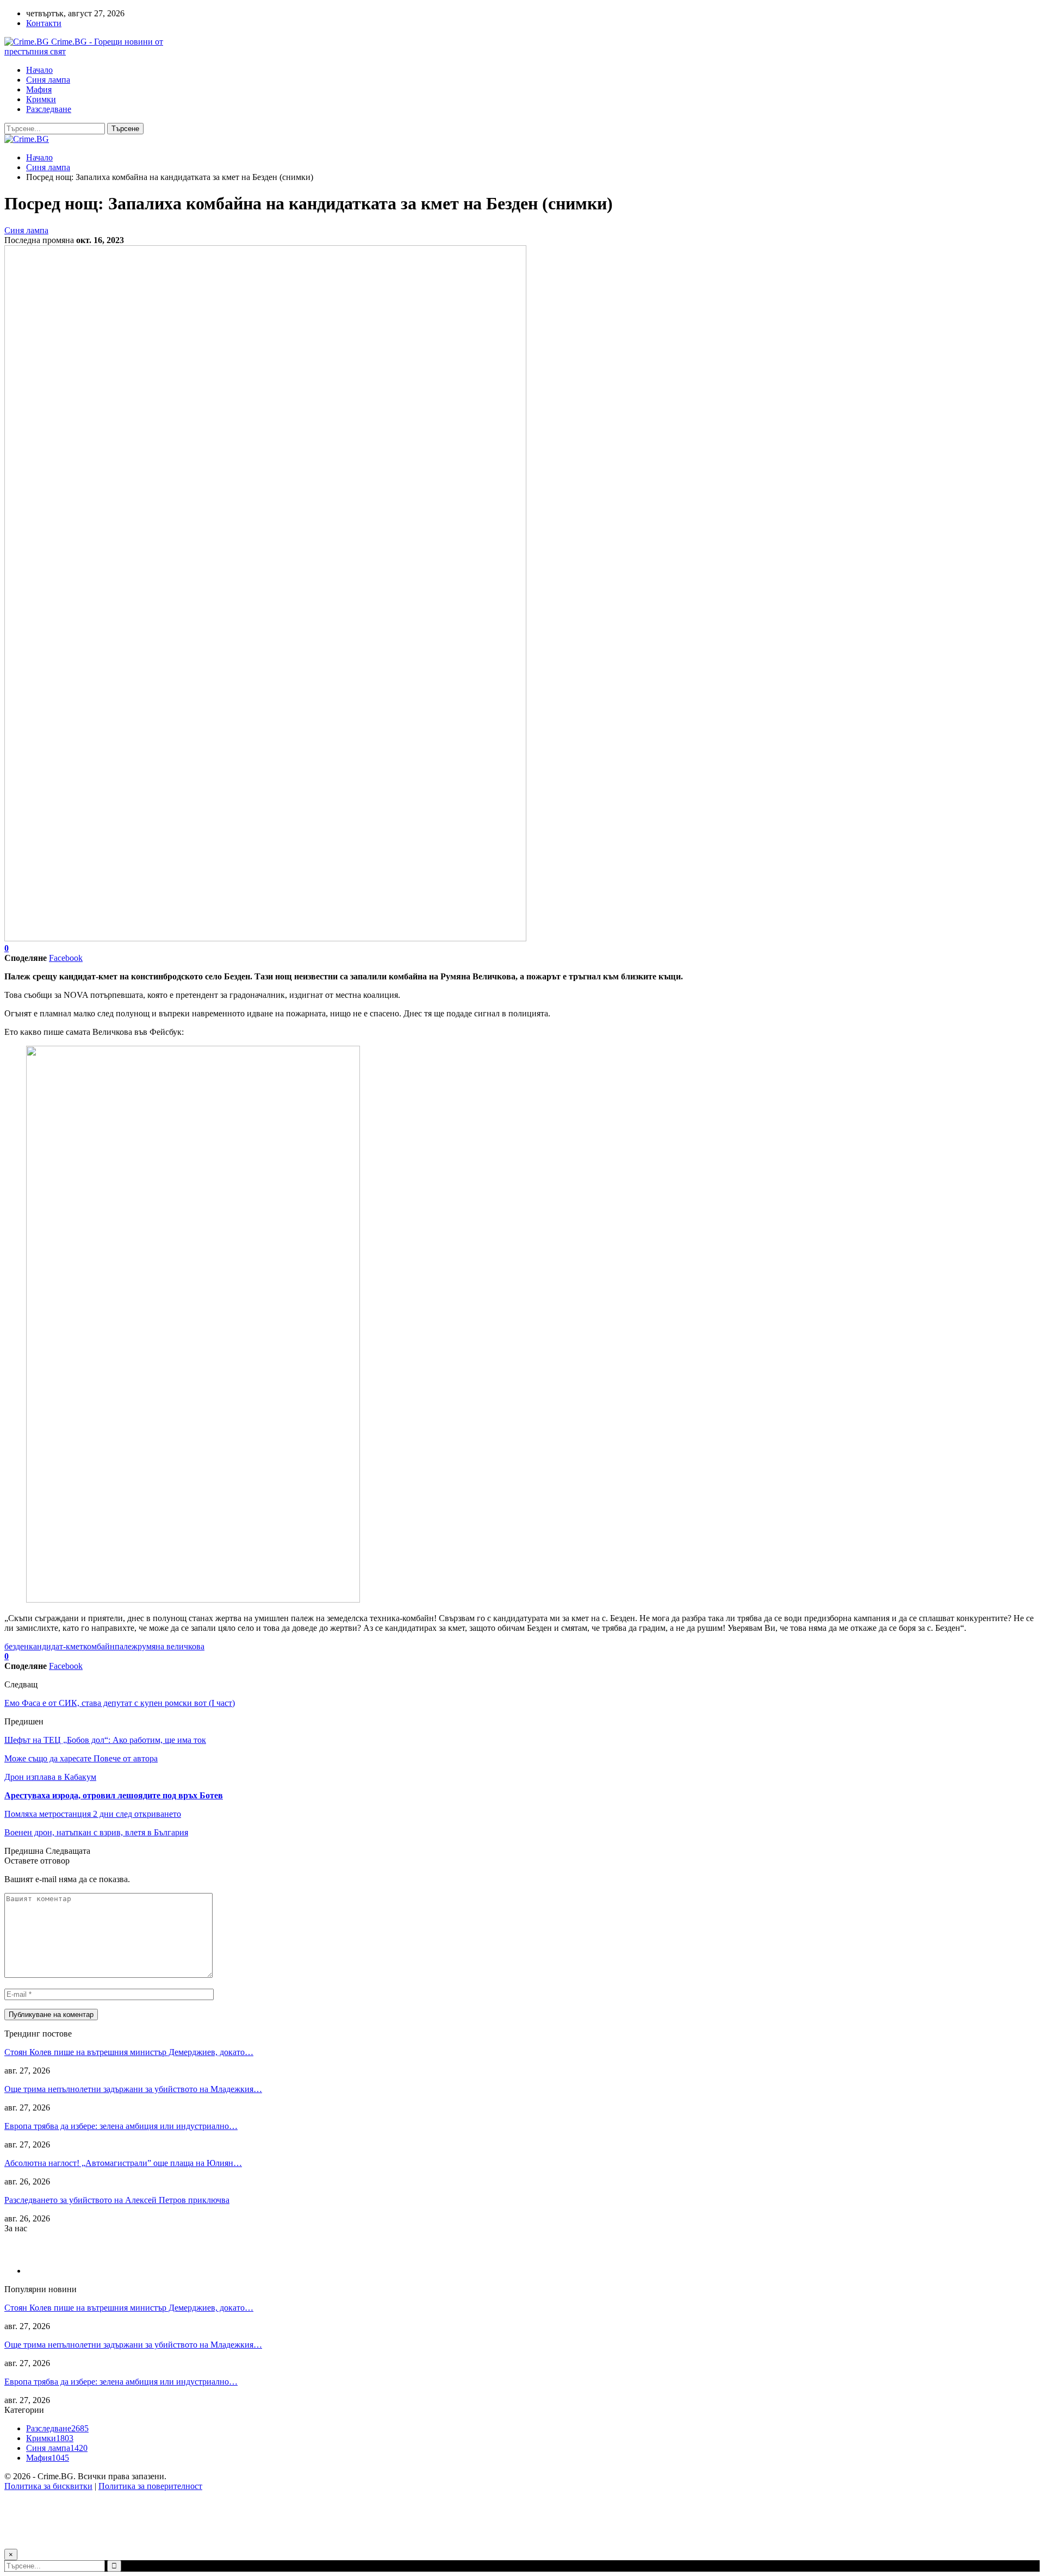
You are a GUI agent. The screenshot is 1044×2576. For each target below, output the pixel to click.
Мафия (39, 89)
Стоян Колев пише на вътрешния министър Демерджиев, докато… (129, 2052)
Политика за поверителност (150, 2486)
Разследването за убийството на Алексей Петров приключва (117, 2200)
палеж (126, 1646)
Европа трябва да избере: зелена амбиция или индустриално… (121, 2126)
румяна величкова (171, 1646)
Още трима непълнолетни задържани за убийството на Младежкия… (133, 2089)
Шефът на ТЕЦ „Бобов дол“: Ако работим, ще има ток (105, 1740)
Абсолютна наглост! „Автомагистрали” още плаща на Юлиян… (123, 2163)
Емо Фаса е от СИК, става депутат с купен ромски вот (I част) (120, 1703)
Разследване (49, 109)
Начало (39, 70)
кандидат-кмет (56, 1646)
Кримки (41, 99)
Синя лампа (48, 80)
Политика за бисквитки (48, 2486)
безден (17, 1646)
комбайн (99, 1646)
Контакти (44, 23)
